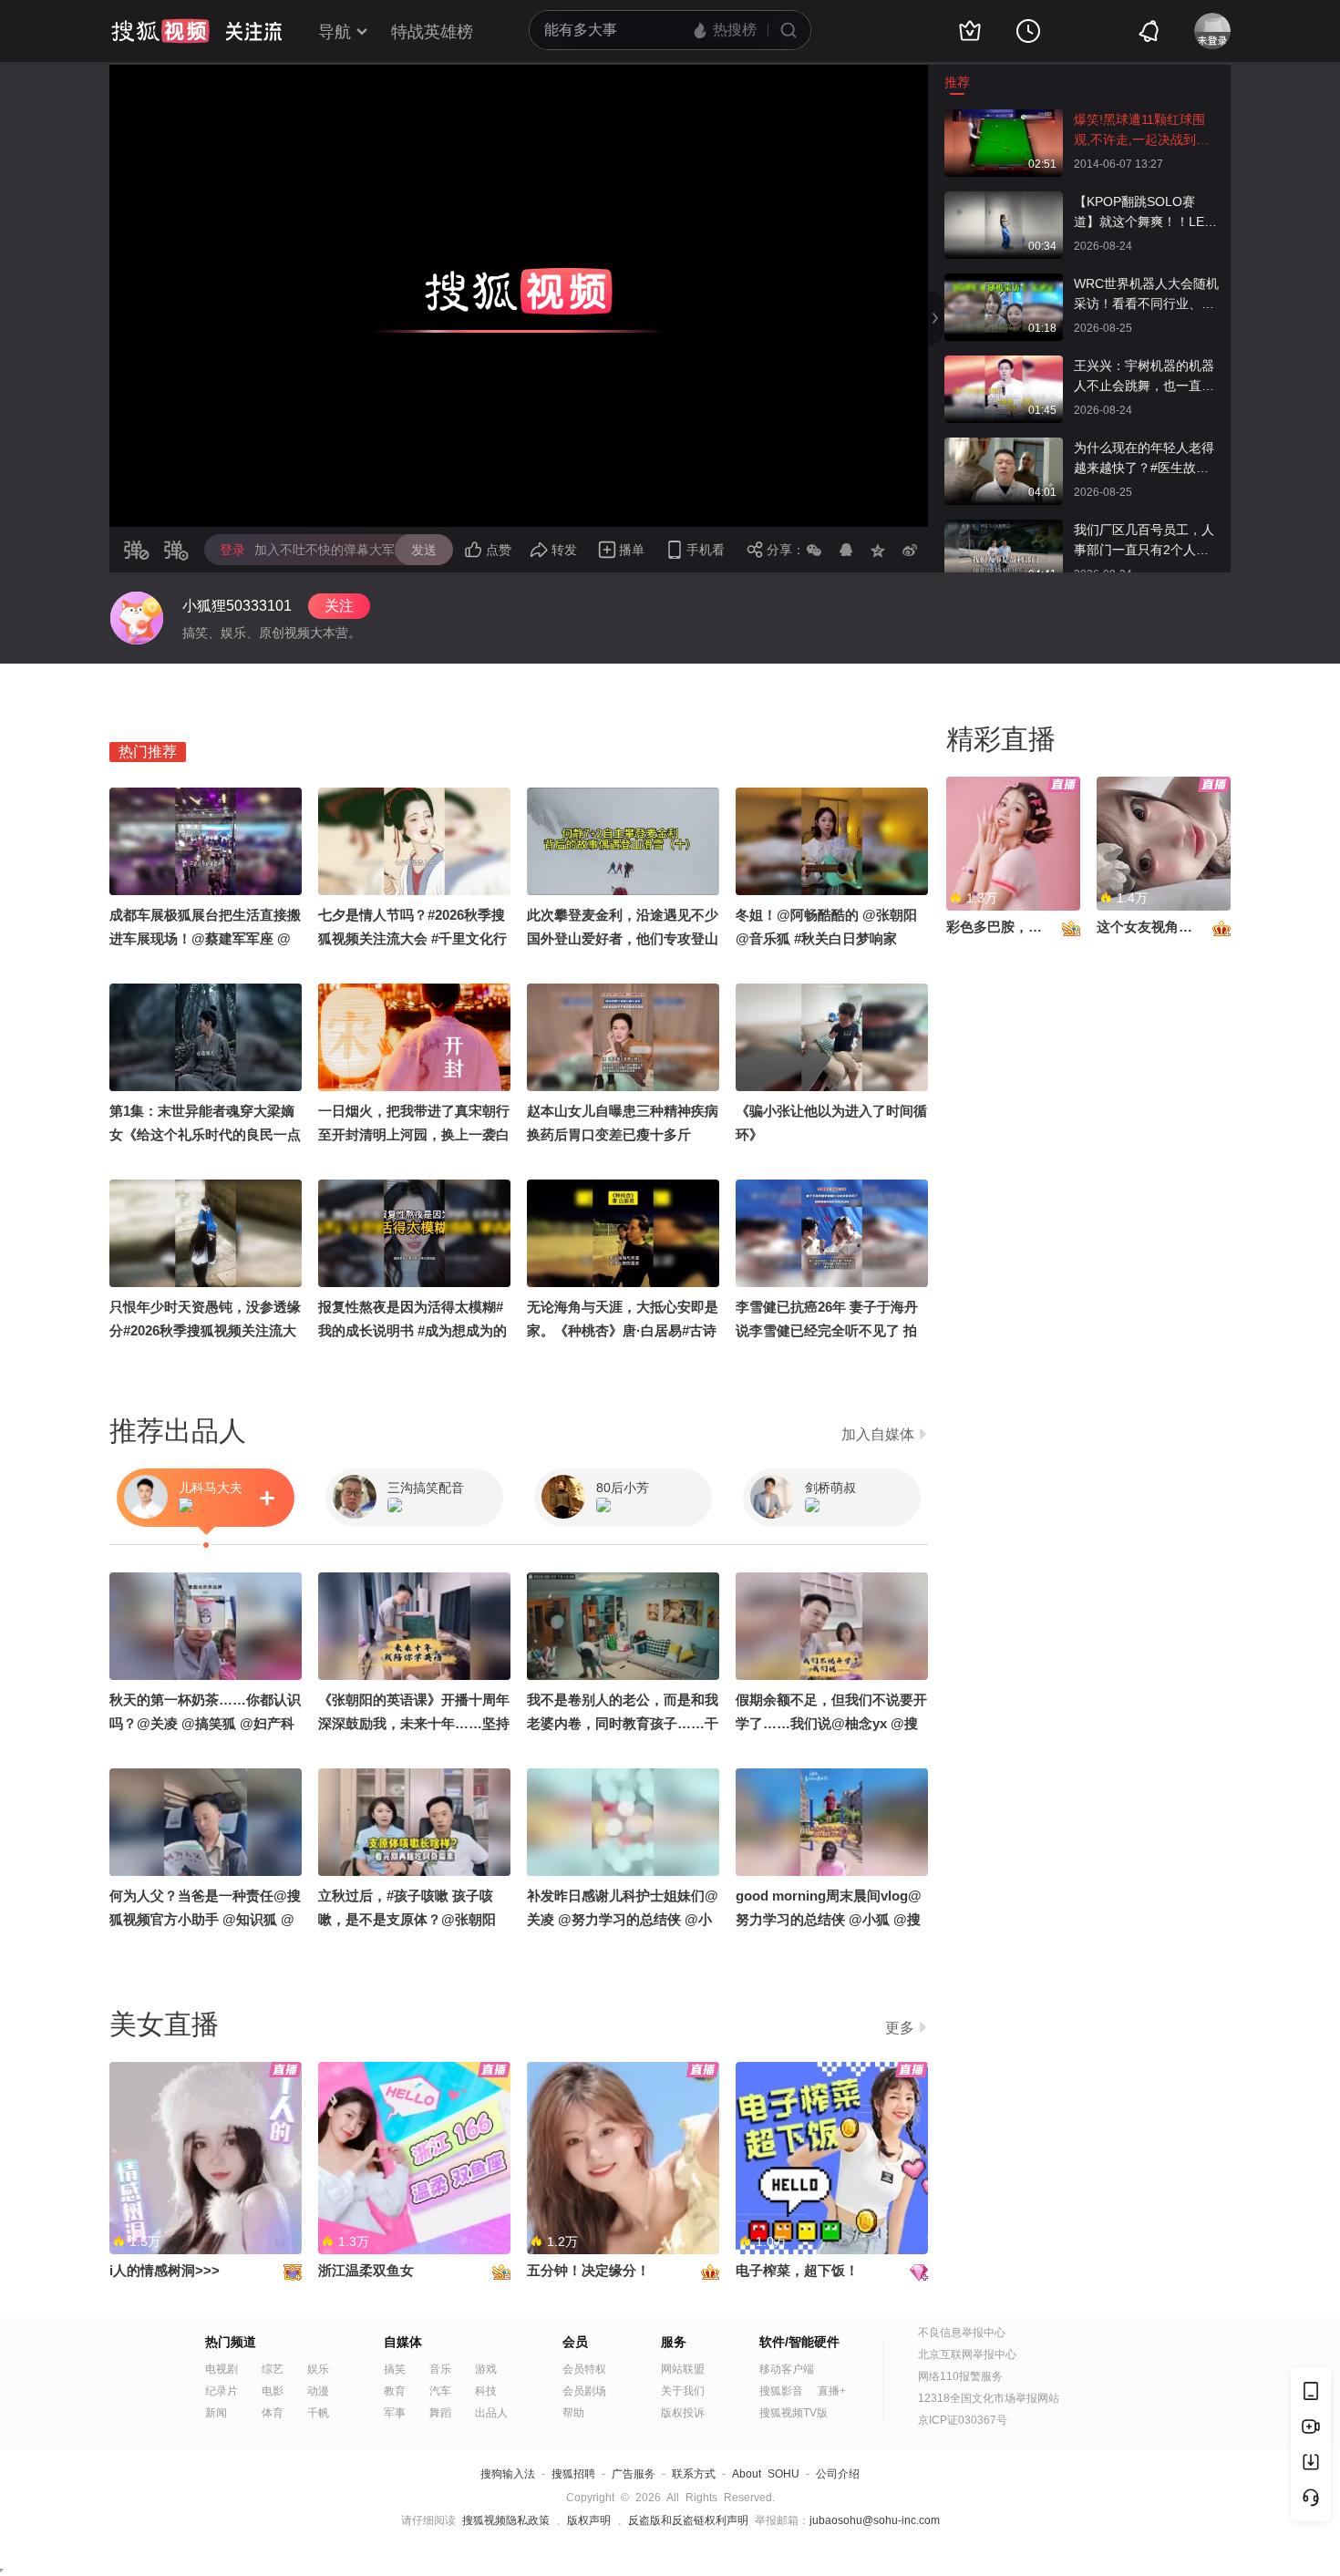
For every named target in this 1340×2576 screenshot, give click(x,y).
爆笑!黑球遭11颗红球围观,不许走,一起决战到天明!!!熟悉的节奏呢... (1141, 131)
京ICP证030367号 (963, 2420)
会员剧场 (584, 2391)
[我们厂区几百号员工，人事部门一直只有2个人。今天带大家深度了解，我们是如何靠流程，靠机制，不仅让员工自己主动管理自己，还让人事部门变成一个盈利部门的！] (1004, 529)
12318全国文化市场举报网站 (989, 2398)
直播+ (832, 2391)
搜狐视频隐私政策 (506, 2520)
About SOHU (766, 2474)
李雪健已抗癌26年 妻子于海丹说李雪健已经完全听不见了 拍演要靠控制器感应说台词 (827, 1330)
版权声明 (589, 2520)
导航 (335, 32)
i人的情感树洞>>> (165, 2270)
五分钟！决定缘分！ (588, 2270)
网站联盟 (683, 2369)
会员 (575, 2342)
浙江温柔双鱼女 (366, 2270)
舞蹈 (440, 2413)
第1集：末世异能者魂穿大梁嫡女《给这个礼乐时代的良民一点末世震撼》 (205, 1134)
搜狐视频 (160, 31)
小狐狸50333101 (237, 606)
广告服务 (634, 2474)
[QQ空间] (878, 550)
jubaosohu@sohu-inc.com (875, 2520)
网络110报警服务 (960, 2376)
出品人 (491, 2413)
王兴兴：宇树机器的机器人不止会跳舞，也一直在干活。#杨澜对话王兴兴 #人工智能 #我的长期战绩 (1147, 377)
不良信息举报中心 (962, 2333)
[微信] (814, 550)
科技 (486, 2391)
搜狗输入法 (508, 2474)
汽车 (440, 2391)
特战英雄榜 (432, 32)
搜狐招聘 (573, 2474)
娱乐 (318, 2369)
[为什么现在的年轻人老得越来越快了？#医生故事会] (1004, 447)
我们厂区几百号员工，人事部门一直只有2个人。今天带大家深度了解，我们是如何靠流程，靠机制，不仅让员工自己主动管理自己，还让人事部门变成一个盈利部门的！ (1144, 541)
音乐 (440, 2369)
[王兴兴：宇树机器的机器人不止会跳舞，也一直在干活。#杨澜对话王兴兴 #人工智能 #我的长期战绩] (1004, 365)
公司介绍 (838, 2474)
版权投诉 (683, 2413)
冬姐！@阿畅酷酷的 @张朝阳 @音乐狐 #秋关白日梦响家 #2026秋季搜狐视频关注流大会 (829, 938)
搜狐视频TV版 (794, 2413)
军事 (395, 2413)
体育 (273, 2413)
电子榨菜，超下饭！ (797, 2270)
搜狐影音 (781, 2391)
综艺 (273, 2369)
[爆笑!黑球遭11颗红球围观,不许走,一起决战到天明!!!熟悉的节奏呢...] (1004, 118)
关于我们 (683, 2391)
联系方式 (694, 2474)
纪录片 (222, 2391)
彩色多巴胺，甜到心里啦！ (1028, 927)
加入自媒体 (878, 1434)
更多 (900, 2028)
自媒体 (403, 2342)
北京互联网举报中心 (967, 2354)
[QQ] (846, 550)
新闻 (216, 2413)
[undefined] (137, 618)
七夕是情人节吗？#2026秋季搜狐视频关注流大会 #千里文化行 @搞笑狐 (412, 938)
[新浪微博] (910, 550)
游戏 (486, 2369)
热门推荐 (148, 752)
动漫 (318, 2391)
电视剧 (222, 2369)
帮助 (573, 2413)
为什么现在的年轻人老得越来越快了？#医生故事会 (1144, 459)
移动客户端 (787, 2369)
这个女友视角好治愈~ (1162, 927)
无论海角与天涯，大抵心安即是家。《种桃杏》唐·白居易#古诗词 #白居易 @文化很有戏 (623, 1330)
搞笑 (395, 2369)
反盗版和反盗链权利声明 (688, 2520)
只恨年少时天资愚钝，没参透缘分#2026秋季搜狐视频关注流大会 (205, 1330)
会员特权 (584, 2369)
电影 (273, 2391)
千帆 (318, 2413)
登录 (232, 550)
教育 (395, 2391)
